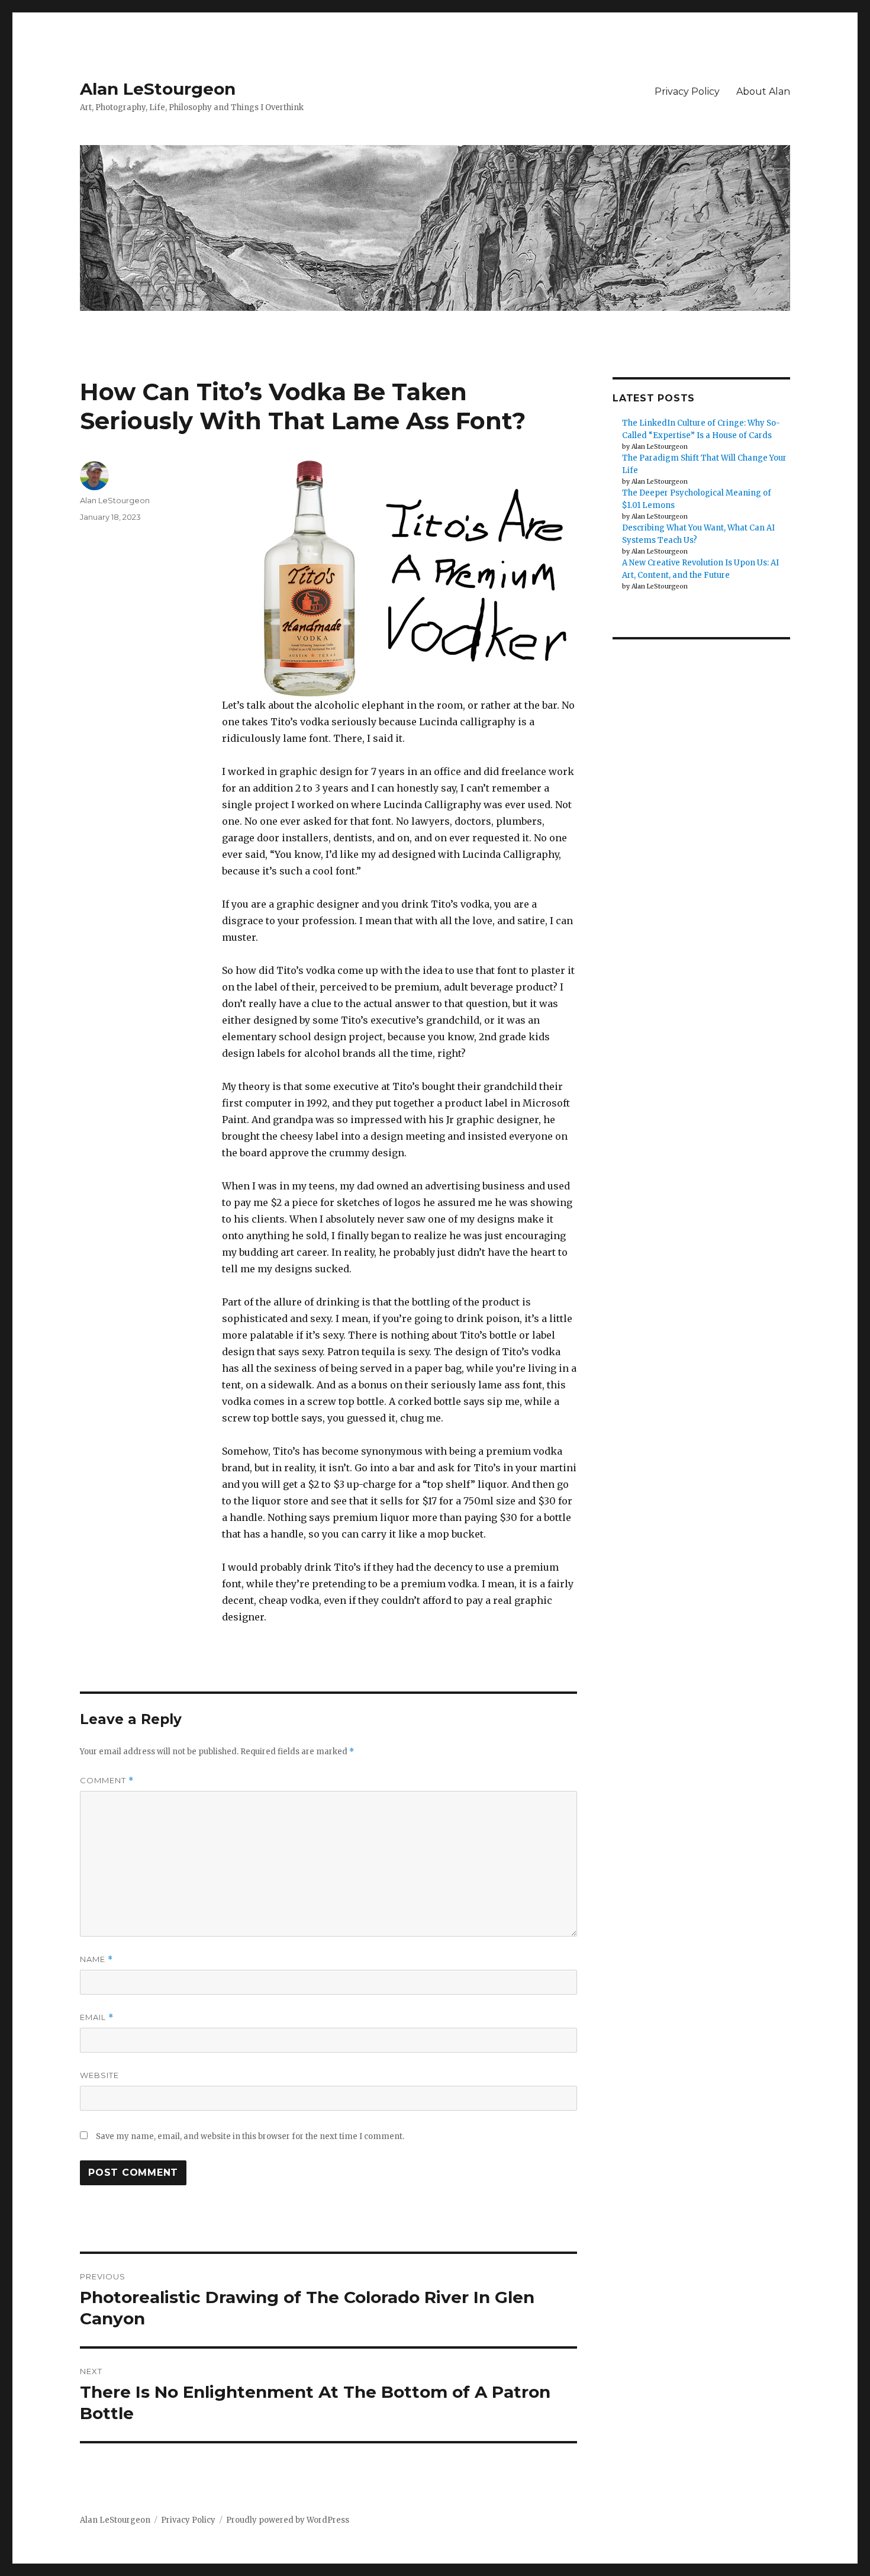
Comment (107, 1781)
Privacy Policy (687, 91)
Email (97, 2017)
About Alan (763, 91)
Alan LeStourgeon (158, 89)
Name (96, 1959)
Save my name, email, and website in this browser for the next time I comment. (250, 2136)
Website (99, 2075)
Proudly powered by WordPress (288, 2520)
